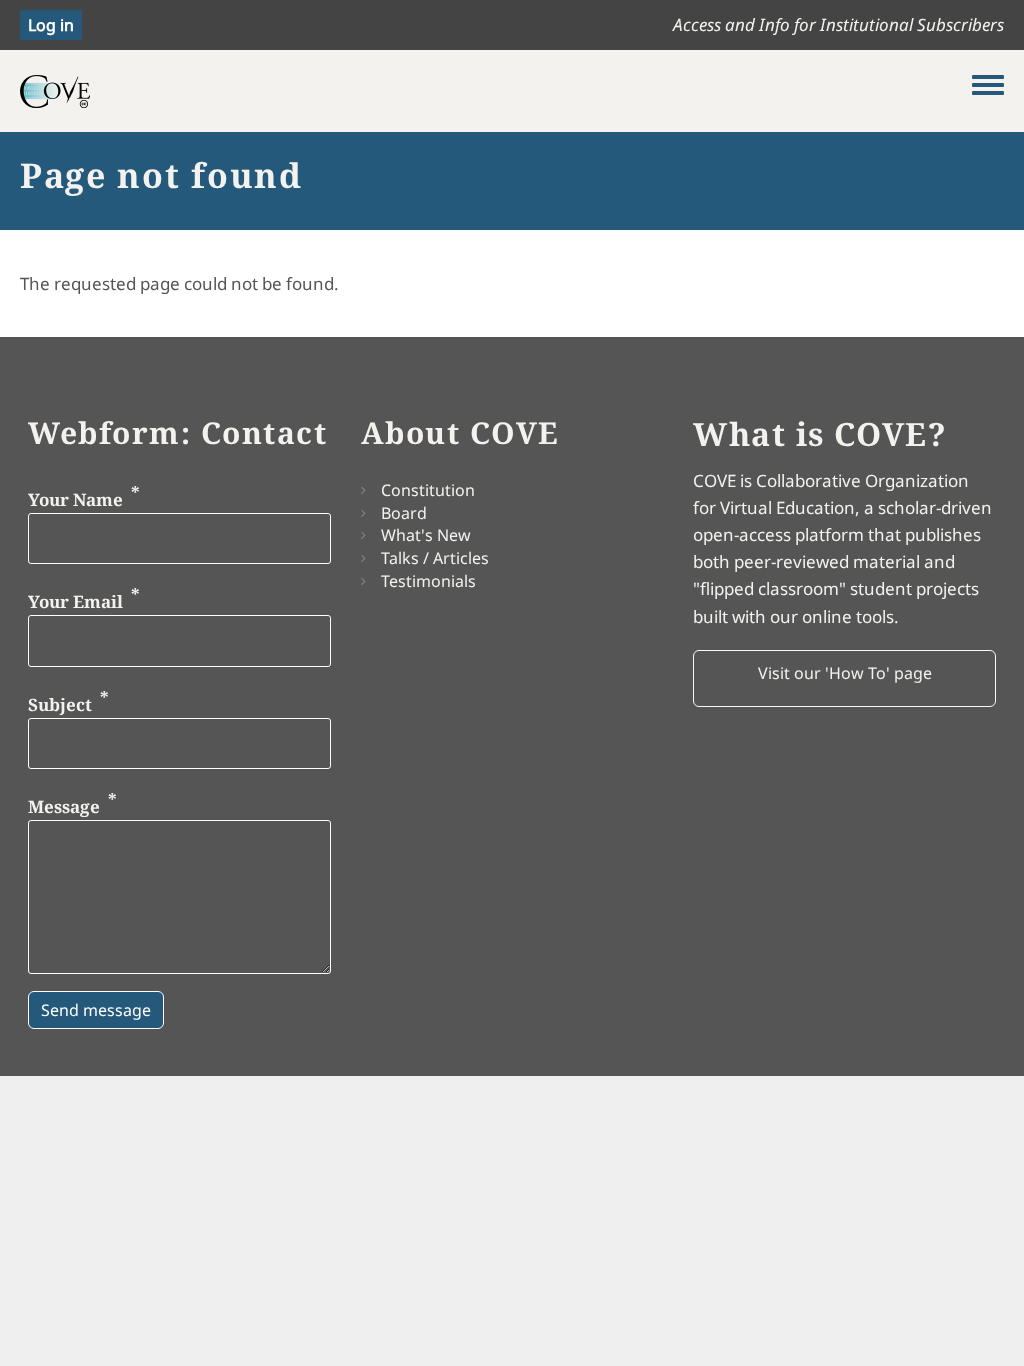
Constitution (428, 490)
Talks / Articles (435, 558)
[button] (844, 679)
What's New (426, 535)
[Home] (496, 91)
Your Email (75, 601)
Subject (60, 703)
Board (404, 513)
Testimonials (428, 581)
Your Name (75, 498)
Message (64, 806)
